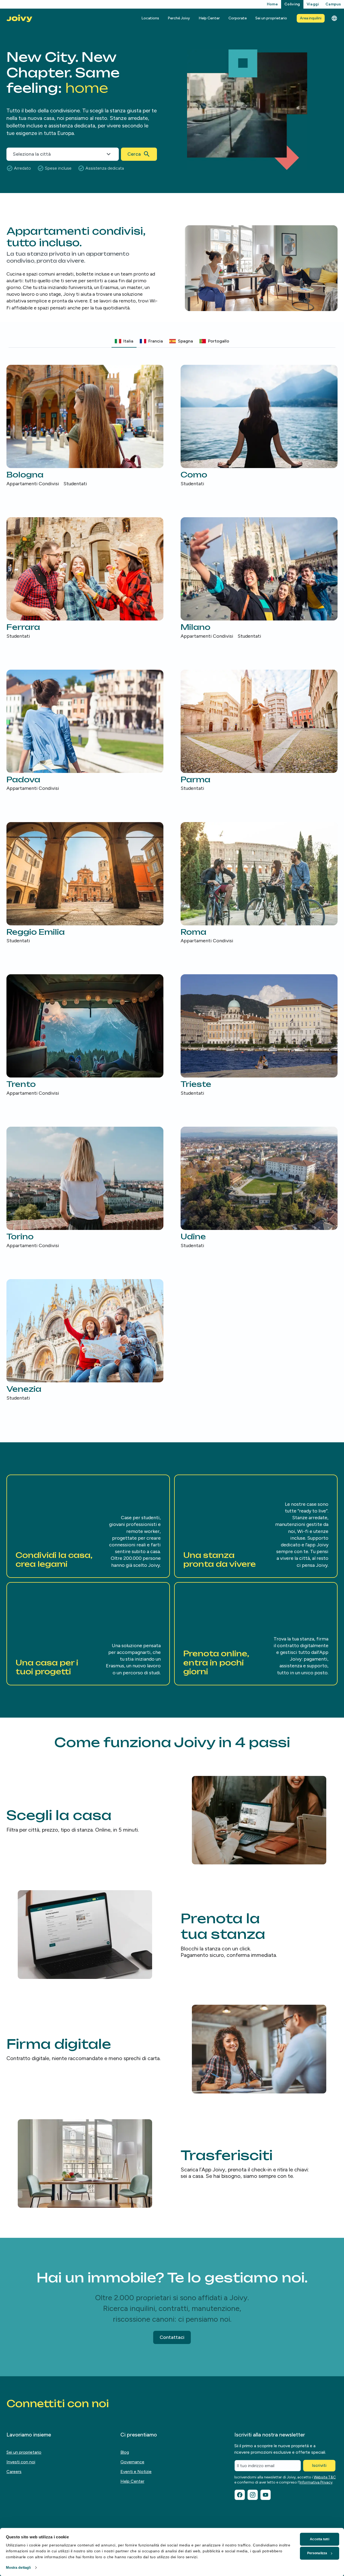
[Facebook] (240, 2495)
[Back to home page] (19, 18)
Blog (125, 2452)
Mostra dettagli (19, 2568)
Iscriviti (319, 2465)
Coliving (292, 4)
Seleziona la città (32, 154)
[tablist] (172, 341)
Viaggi (313, 4)
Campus (333, 4)
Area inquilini (311, 18)
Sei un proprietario (271, 18)
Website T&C (325, 2477)
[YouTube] (266, 2495)
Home (272, 4)
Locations (150, 18)
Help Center (209, 18)
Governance (132, 2462)
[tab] (124, 341)
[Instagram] (253, 2495)
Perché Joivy (179, 18)
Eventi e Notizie (136, 2472)
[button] (88, 1526)
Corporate (238, 18)
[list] (172, 883)
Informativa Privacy (316, 2482)
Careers (14, 2472)
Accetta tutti (319, 2539)
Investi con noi (21, 2462)
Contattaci (172, 2337)
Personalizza (317, 2553)
